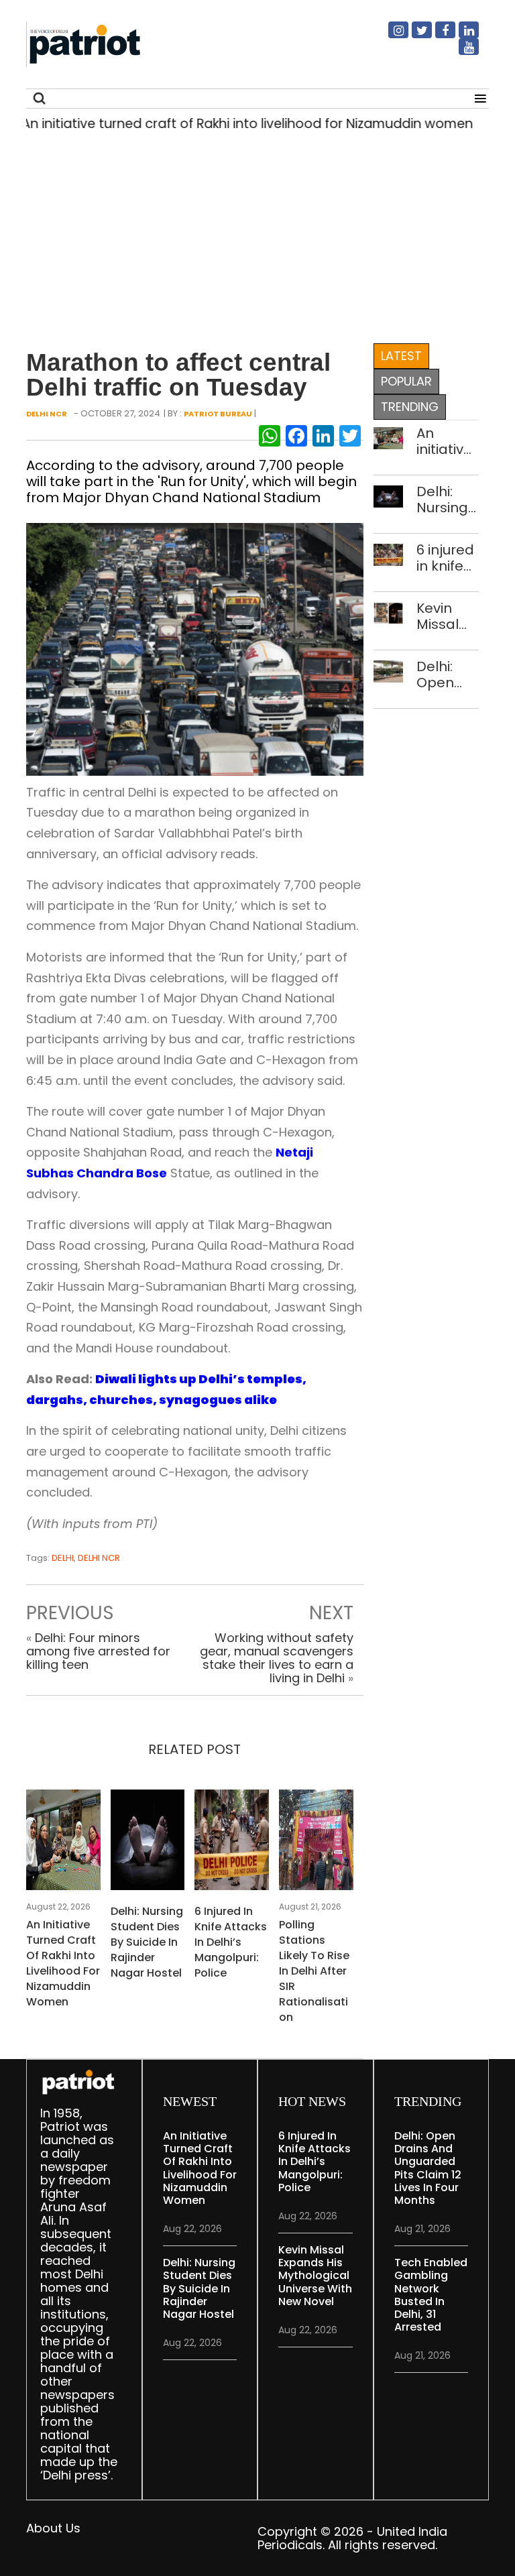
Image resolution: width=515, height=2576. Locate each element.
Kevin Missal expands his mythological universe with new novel (448, 616)
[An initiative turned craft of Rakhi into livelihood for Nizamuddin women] (63, 1843)
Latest (401, 356)
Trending (410, 407)
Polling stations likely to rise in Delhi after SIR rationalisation (314, 1971)
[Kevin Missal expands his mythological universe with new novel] (389, 612)
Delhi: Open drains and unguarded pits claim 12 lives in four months (448, 675)
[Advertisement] (252, 234)
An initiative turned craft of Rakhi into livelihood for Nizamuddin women (63, 1963)
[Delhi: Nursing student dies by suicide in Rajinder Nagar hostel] (148, 1843)
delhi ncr (99, 1558)
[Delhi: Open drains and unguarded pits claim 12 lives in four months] (389, 670)
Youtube (461, 52)
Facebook (437, 36)
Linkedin (461, 36)
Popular (406, 381)
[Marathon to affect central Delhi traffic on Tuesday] (195, 648)
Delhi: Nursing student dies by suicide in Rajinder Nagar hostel (147, 1942)
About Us (53, 2528)
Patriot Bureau (218, 414)
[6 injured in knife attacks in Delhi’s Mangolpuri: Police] (232, 1843)
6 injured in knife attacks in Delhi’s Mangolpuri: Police (231, 1942)
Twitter (414, 36)
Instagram (390, 36)
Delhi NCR (47, 414)
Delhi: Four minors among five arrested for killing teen (98, 1651)
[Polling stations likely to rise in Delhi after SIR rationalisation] (316, 1843)
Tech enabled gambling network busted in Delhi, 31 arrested (431, 2295)
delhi (63, 1558)
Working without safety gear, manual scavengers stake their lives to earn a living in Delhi (277, 1658)
